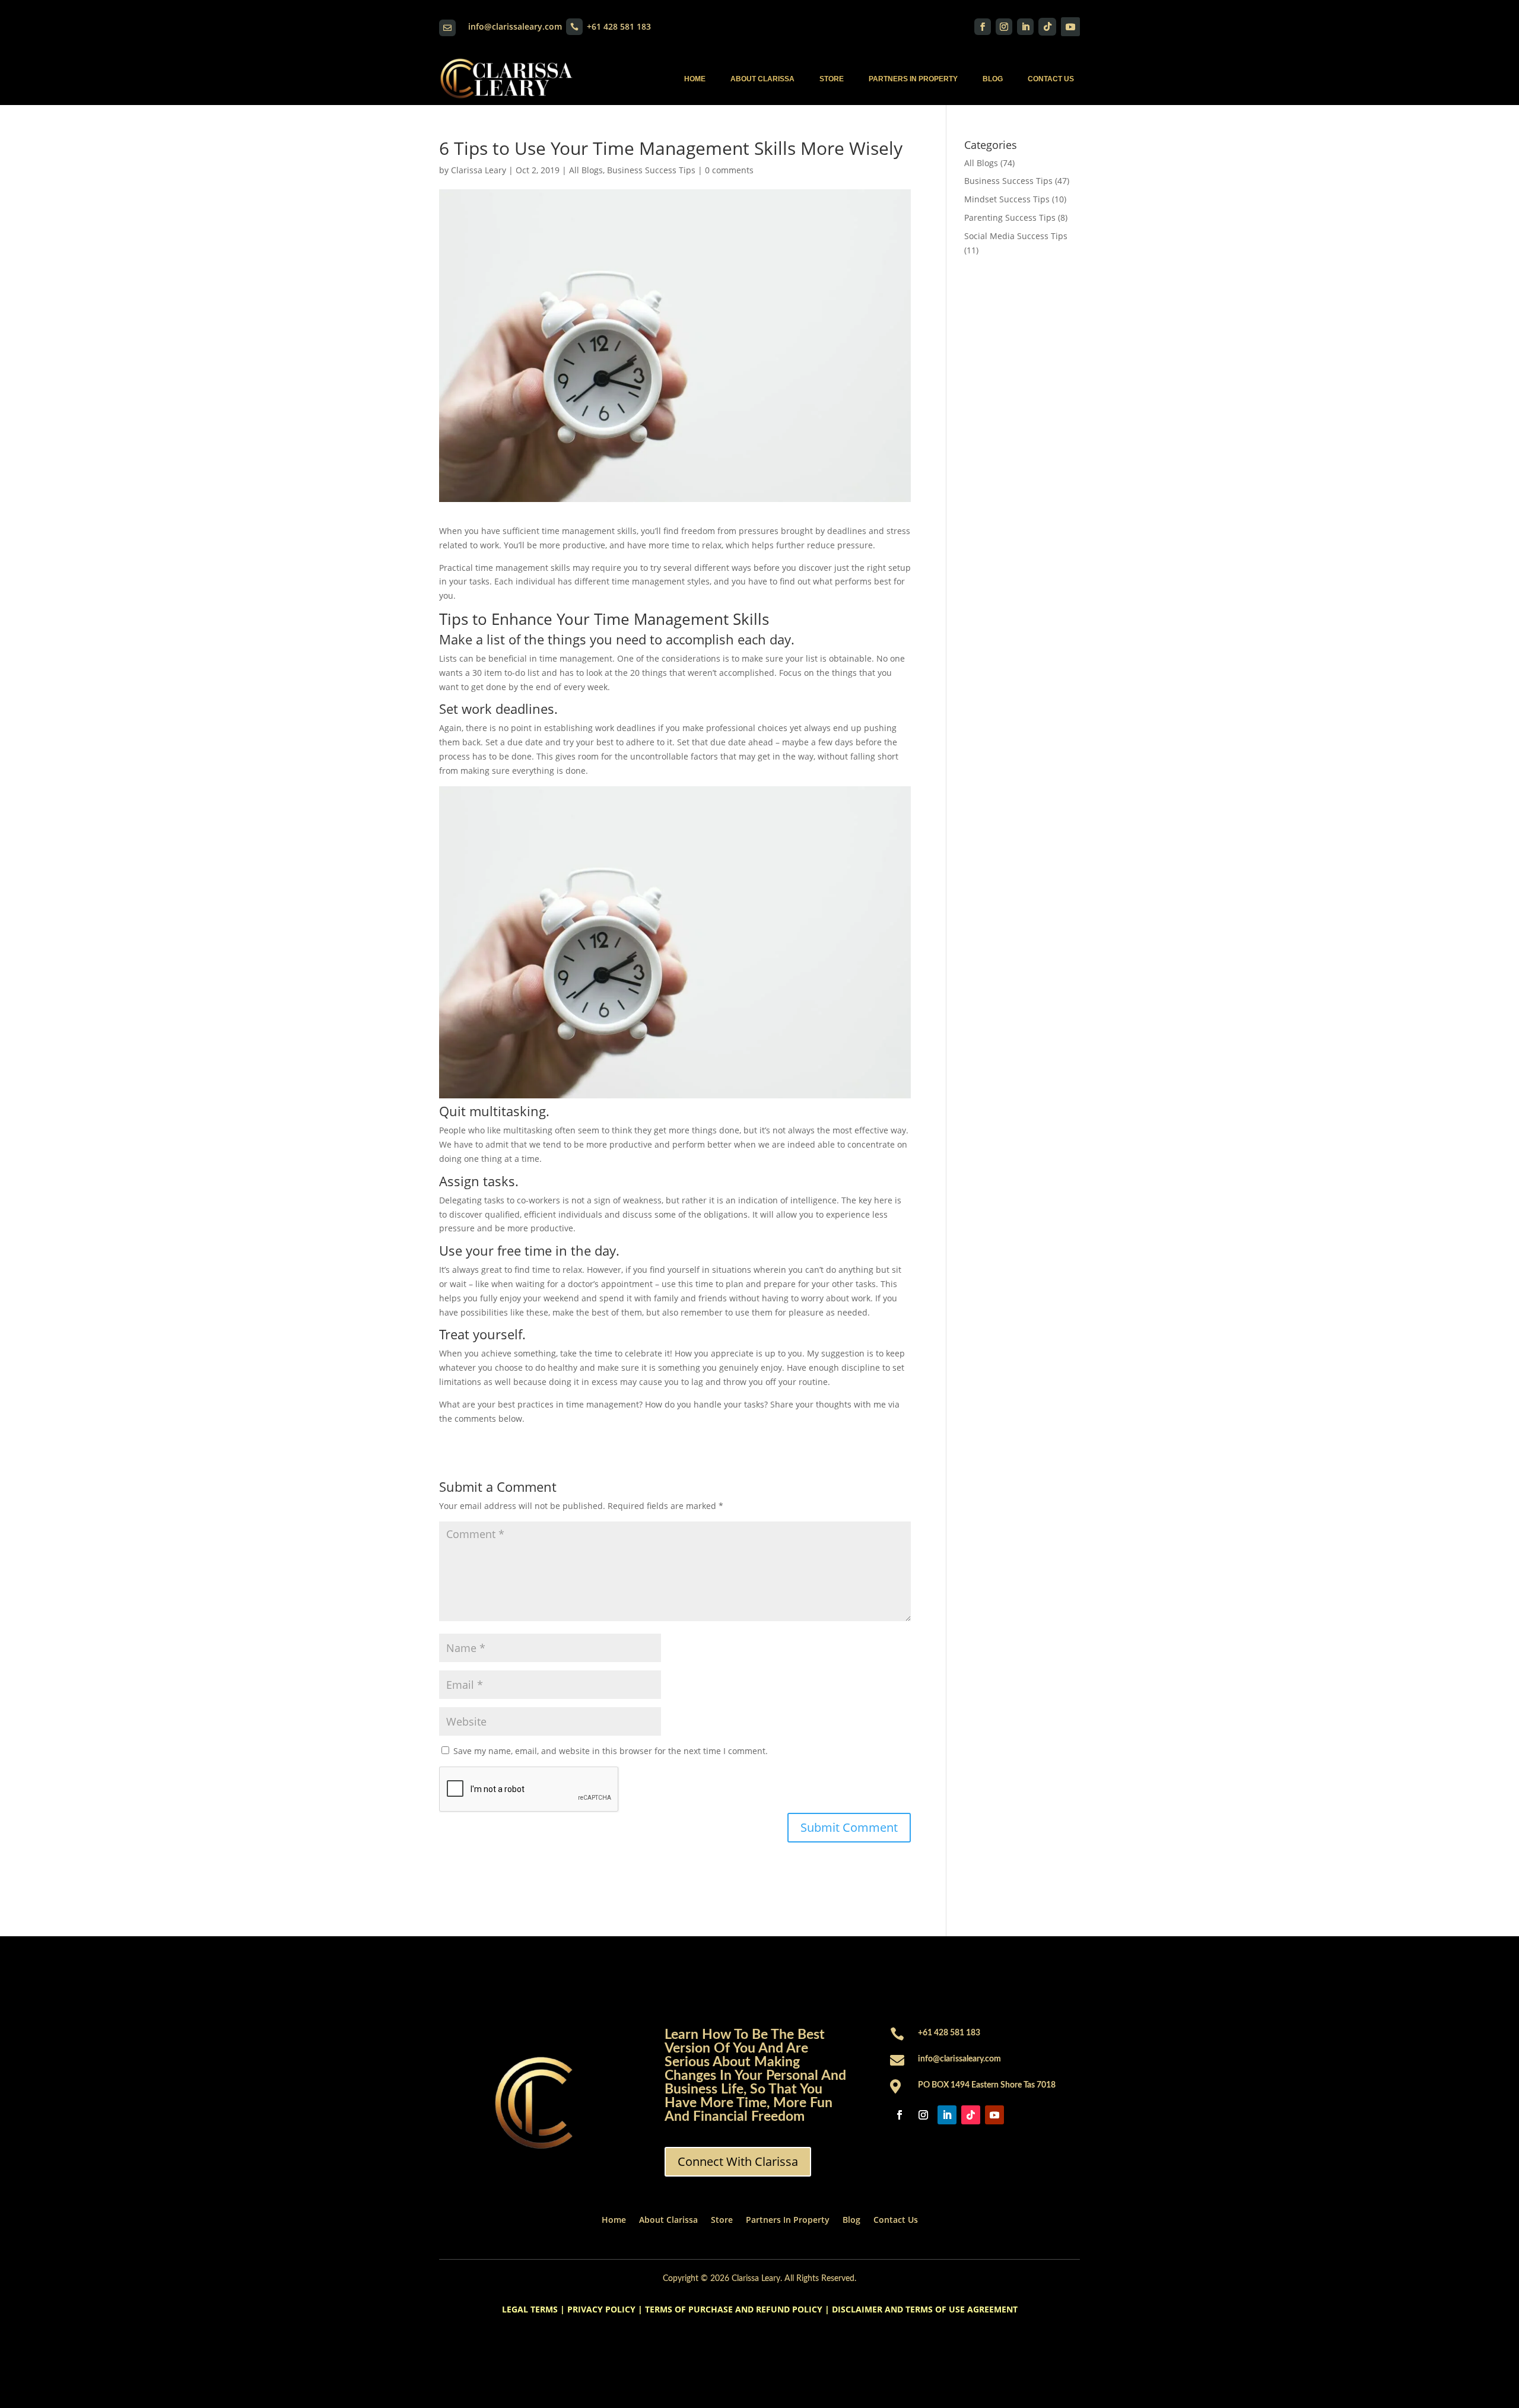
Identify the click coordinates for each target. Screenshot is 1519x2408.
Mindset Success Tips (1007, 199)
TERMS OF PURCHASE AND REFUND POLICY (734, 2309)
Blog (993, 79)
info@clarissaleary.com (515, 26)
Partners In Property (913, 79)
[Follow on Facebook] (983, 27)
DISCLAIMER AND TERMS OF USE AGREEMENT (925, 2309)
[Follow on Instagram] (1004, 27)
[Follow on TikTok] (1047, 27)
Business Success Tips (651, 170)
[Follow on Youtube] (1070, 27)
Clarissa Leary (479, 170)
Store (832, 79)
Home (695, 79)
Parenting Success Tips (1010, 217)
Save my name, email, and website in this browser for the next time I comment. (611, 1751)
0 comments (729, 170)
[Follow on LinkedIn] (1025, 27)
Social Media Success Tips (1016, 236)
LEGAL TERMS (530, 2309)
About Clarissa (762, 79)
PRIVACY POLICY (601, 2309)
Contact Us (1051, 79)
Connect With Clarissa (738, 2161)
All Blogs (586, 170)
